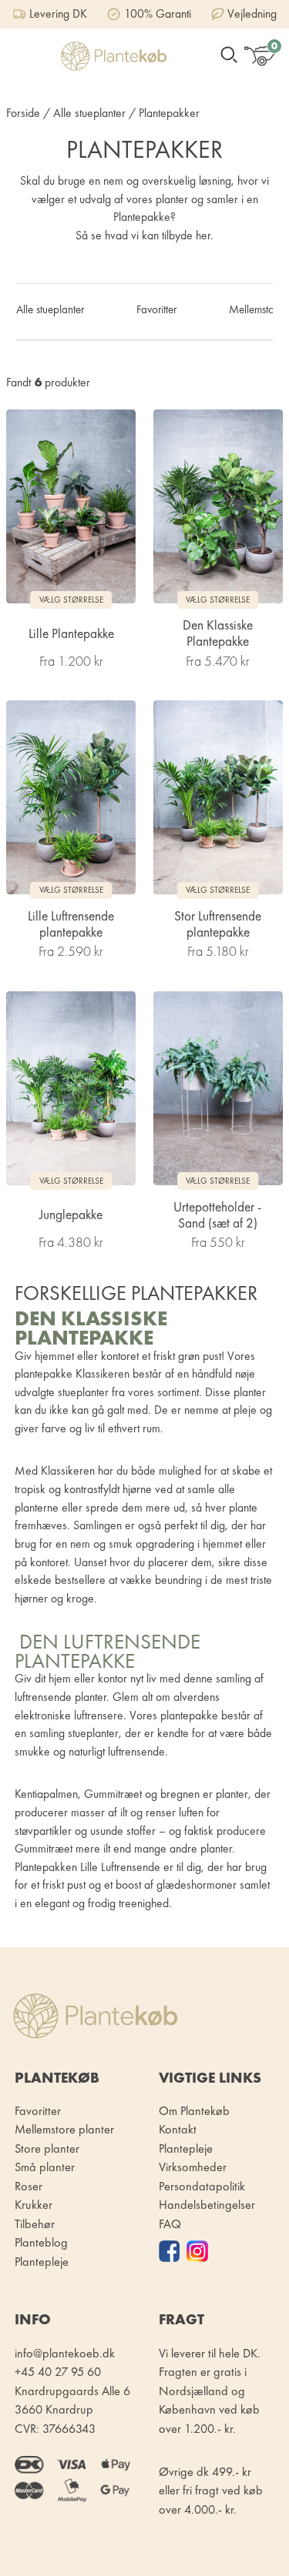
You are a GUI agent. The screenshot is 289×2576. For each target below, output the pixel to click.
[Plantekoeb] (114, 56)
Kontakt (178, 2129)
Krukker (34, 2205)
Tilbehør (35, 2224)
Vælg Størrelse (71, 600)
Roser (29, 2186)
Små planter (45, 2167)
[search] (229, 57)
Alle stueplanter (89, 113)
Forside (23, 113)
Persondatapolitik (202, 2186)
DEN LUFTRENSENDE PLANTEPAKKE (108, 1651)
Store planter (47, 2148)
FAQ (170, 2224)
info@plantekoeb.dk (65, 2353)
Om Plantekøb (194, 2111)
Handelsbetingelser (207, 2205)
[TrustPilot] (173, 2251)
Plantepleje (186, 2148)
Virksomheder (193, 2167)
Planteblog (41, 2242)
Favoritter (156, 309)
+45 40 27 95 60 (58, 2372)
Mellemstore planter (64, 2129)
